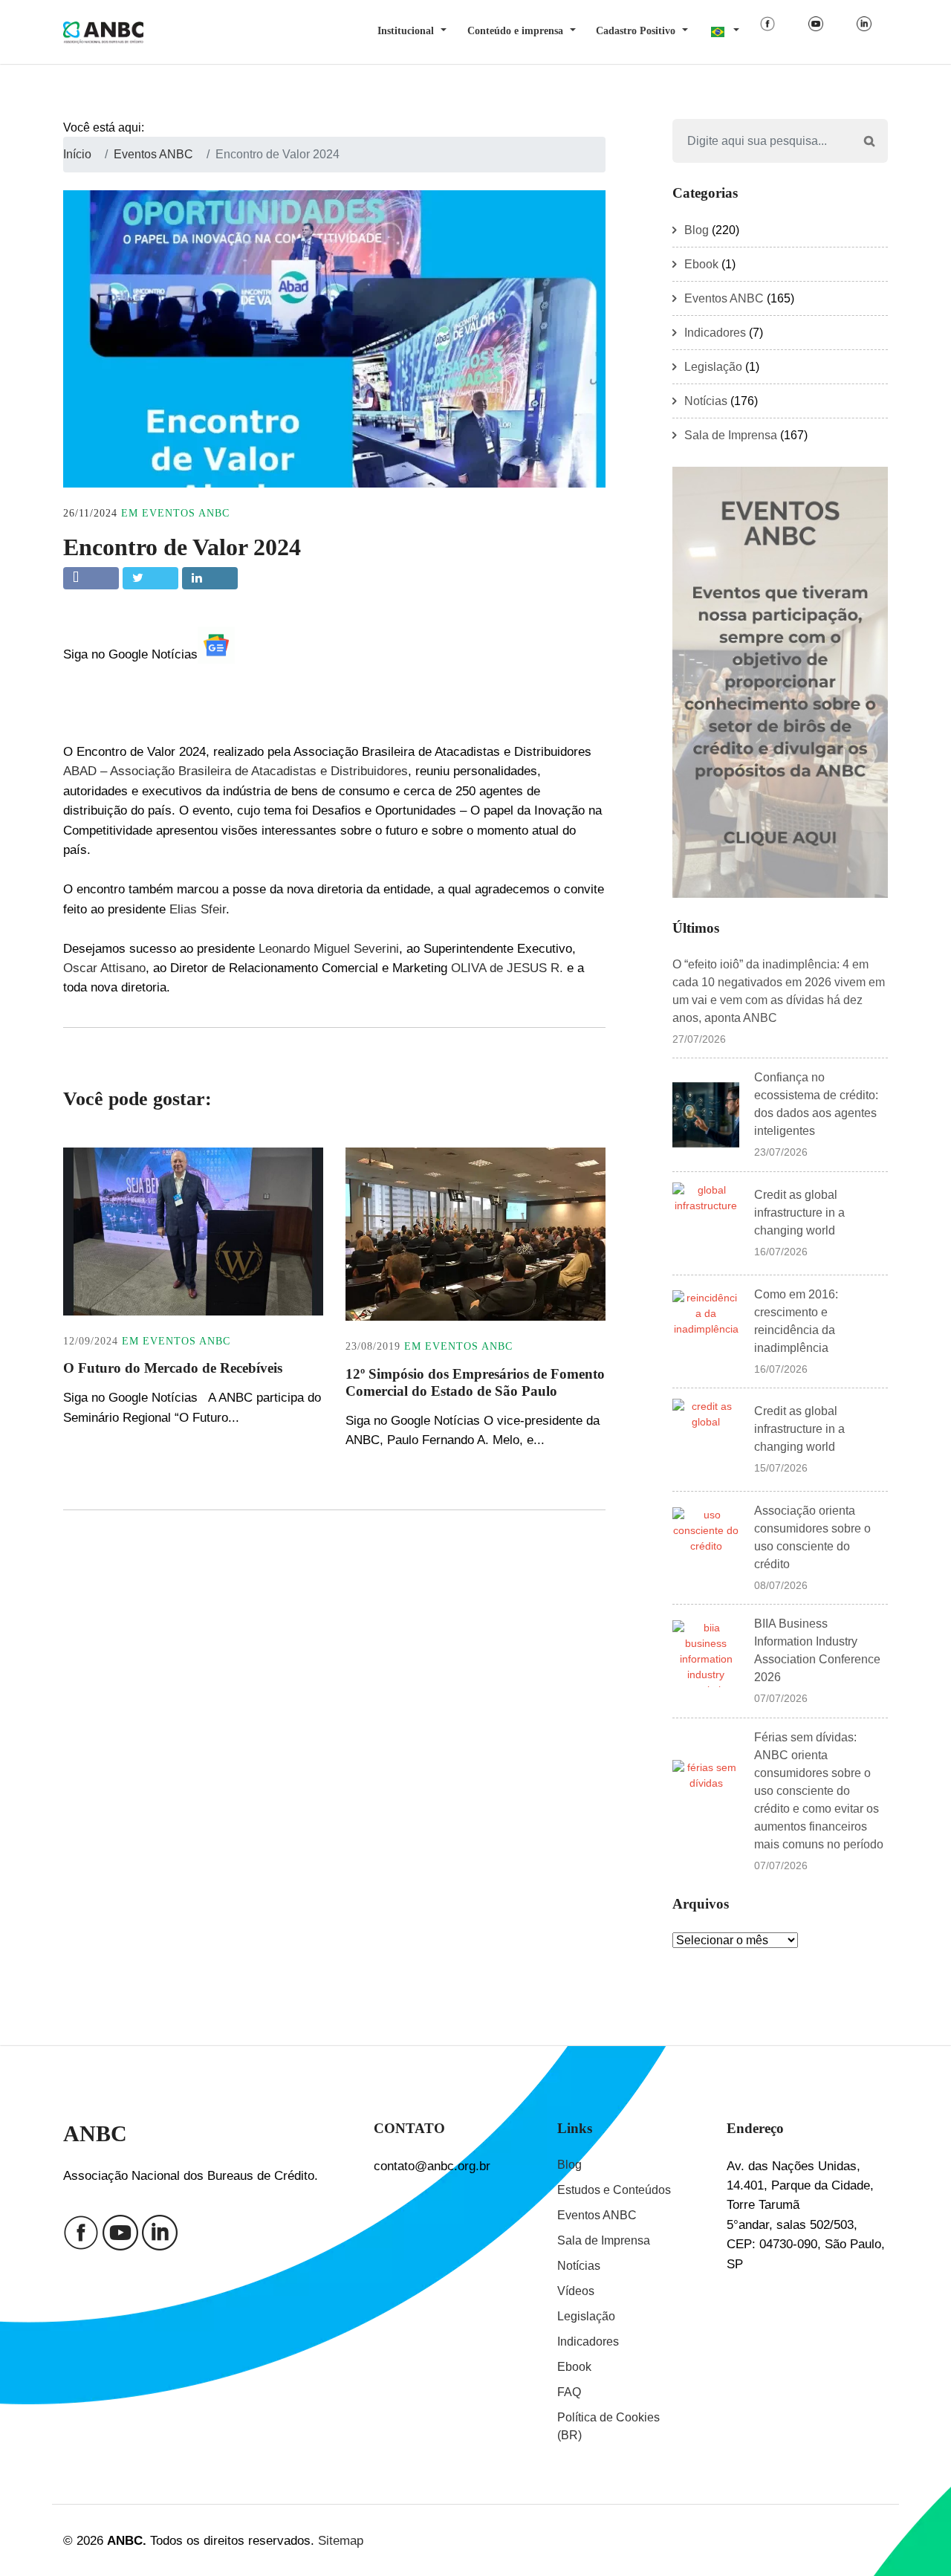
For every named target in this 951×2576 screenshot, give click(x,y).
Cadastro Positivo (636, 31)
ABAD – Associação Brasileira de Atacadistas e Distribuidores (236, 771)
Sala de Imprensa (731, 435)
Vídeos (576, 2291)
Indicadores (715, 333)
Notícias (706, 401)
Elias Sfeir (198, 909)
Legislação (713, 367)
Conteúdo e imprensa (515, 31)
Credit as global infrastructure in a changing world (799, 1213)
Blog (697, 230)
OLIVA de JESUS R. (507, 968)
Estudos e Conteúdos (614, 2190)
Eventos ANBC (186, 513)
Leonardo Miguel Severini (329, 948)
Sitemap (341, 2540)
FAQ (569, 2392)
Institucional (406, 31)
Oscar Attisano (104, 968)
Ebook (701, 264)
